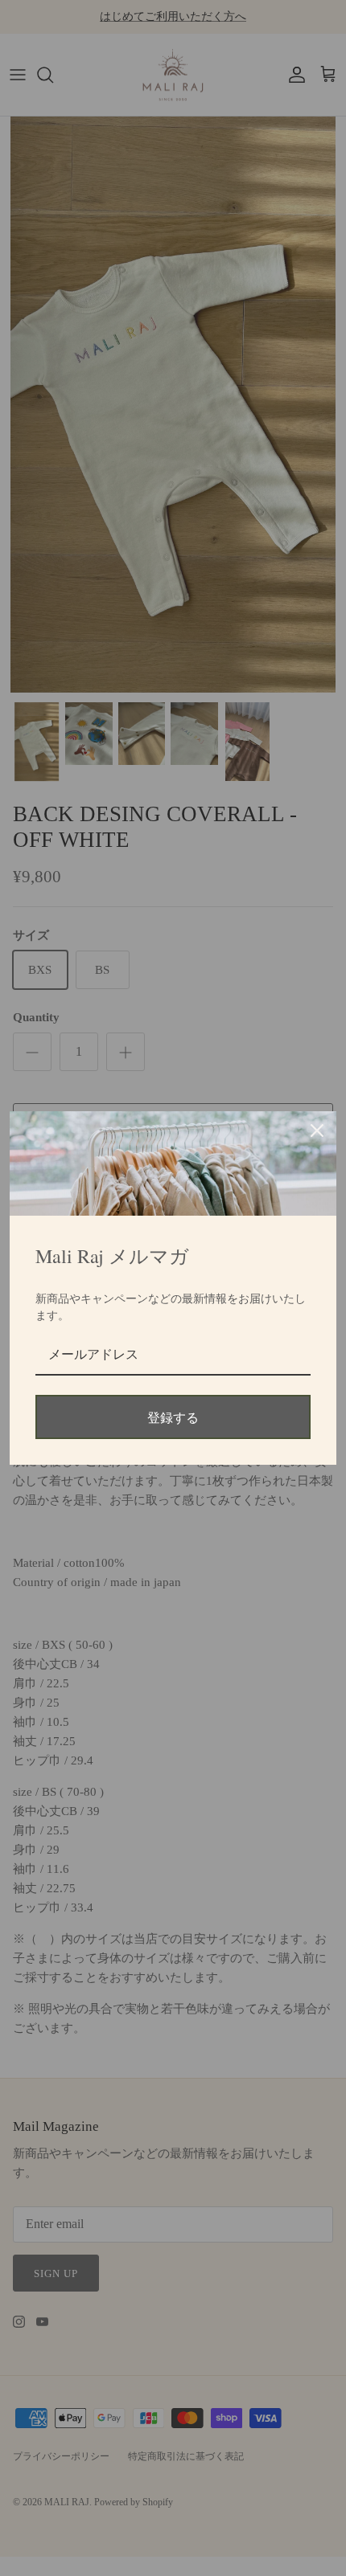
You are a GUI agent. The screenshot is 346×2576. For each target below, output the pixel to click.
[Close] (317, 1131)
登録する (173, 1417)
